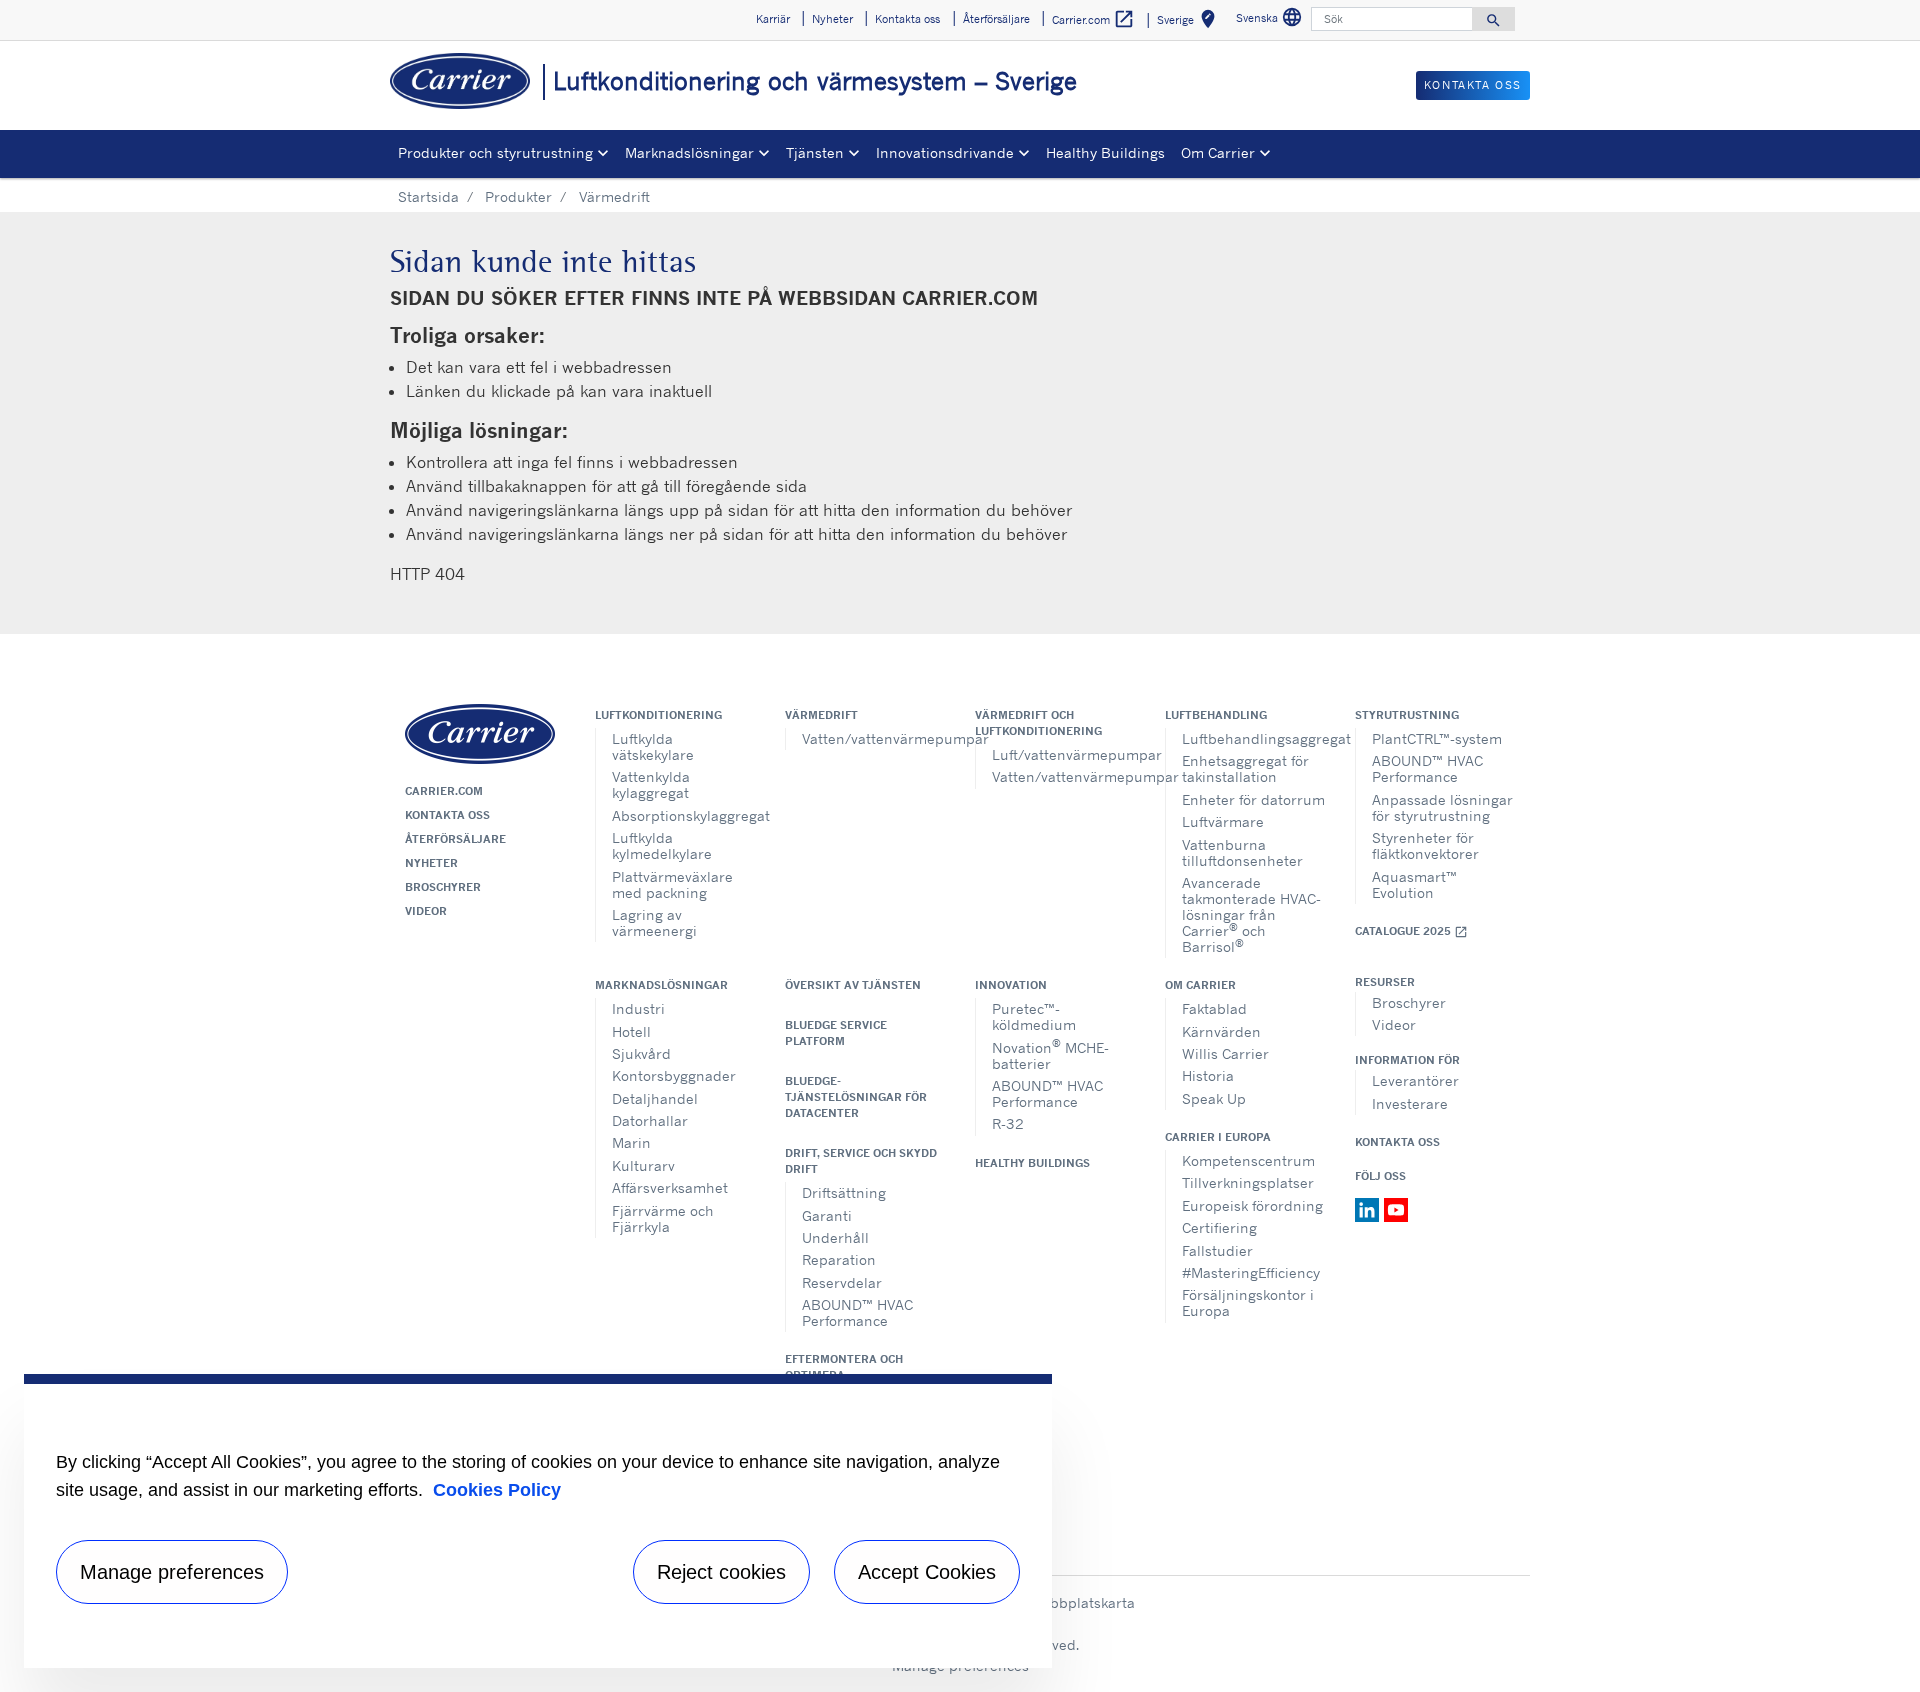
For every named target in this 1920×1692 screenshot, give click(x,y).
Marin (631, 1142)
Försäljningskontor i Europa (1248, 1302)
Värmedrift (821, 715)
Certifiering (1219, 1227)
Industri (638, 1008)
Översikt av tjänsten (853, 985)
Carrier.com (444, 791)
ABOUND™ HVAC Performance (1427, 768)
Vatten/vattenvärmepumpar (873, 738)
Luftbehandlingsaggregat (1253, 738)
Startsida (428, 196)
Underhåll (835, 1237)
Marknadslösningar (661, 985)
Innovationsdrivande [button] (945, 152)
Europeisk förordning (1252, 1205)
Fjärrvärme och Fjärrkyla (663, 1218)
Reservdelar (842, 1282)
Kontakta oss (447, 815)
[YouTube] (1396, 1208)
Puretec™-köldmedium (1034, 1016)
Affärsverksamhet (670, 1187)
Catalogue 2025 (1411, 931)
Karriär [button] (773, 19)
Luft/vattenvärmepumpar (1063, 754)
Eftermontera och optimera (844, 1367)
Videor (426, 911)
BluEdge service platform (836, 1033)
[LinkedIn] (1369, 1208)
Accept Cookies (927, 1572)
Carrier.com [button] (1093, 19)
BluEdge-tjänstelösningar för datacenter (856, 1097)
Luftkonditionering (658, 715)
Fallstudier (1217, 1250)
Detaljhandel (655, 1098)
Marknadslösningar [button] (689, 152)
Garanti (827, 1215)
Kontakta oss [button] (907, 19)
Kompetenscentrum (1248, 1160)
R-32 (1008, 1123)
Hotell (631, 1031)
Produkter (518, 196)
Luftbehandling (1216, 715)
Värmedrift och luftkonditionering (1038, 723)
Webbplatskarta (1082, 1602)
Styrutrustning (1407, 715)
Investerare (1410, 1103)
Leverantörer (1415, 1080)
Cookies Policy (497, 1490)
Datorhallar (650, 1120)
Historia (1208, 1075)
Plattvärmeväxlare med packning (672, 884)
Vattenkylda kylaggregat (651, 784)
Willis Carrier (1225, 1053)
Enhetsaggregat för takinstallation (1245, 768)
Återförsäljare (455, 839)
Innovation (1011, 985)
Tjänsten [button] (815, 152)
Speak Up (1214, 1098)
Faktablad (1214, 1008)
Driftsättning (844, 1192)
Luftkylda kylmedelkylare (662, 845)
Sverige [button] (1190, 22)
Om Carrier (1200, 985)
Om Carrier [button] (1218, 152)
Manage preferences (172, 1572)
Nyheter (431, 863)
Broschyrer (443, 887)
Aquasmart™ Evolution (1414, 884)
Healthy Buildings (1105, 152)
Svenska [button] (1271, 20)
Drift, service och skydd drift (861, 1161)
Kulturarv (643, 1165)
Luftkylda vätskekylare (653, 746)
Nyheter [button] (832, 19)
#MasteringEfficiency (1251, 1272)
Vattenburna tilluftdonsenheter (1242, 852)
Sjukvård (641, 1053)
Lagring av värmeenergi (654, 922)
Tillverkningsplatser (1248, 1182)
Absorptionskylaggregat (683, 815)
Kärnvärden (1221, 1031)
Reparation (839, 1259)
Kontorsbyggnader (674, 1075)
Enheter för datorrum (1253, 799)
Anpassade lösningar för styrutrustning (1442, 807)
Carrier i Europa (1218, 1137)
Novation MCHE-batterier (1050, 1053)
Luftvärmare (1223, 821)
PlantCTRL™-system (1437, 738)
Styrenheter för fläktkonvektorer (1425, 845)
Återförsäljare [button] (996, 19)
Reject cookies (721, 1572)
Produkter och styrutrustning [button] (495, 152)
